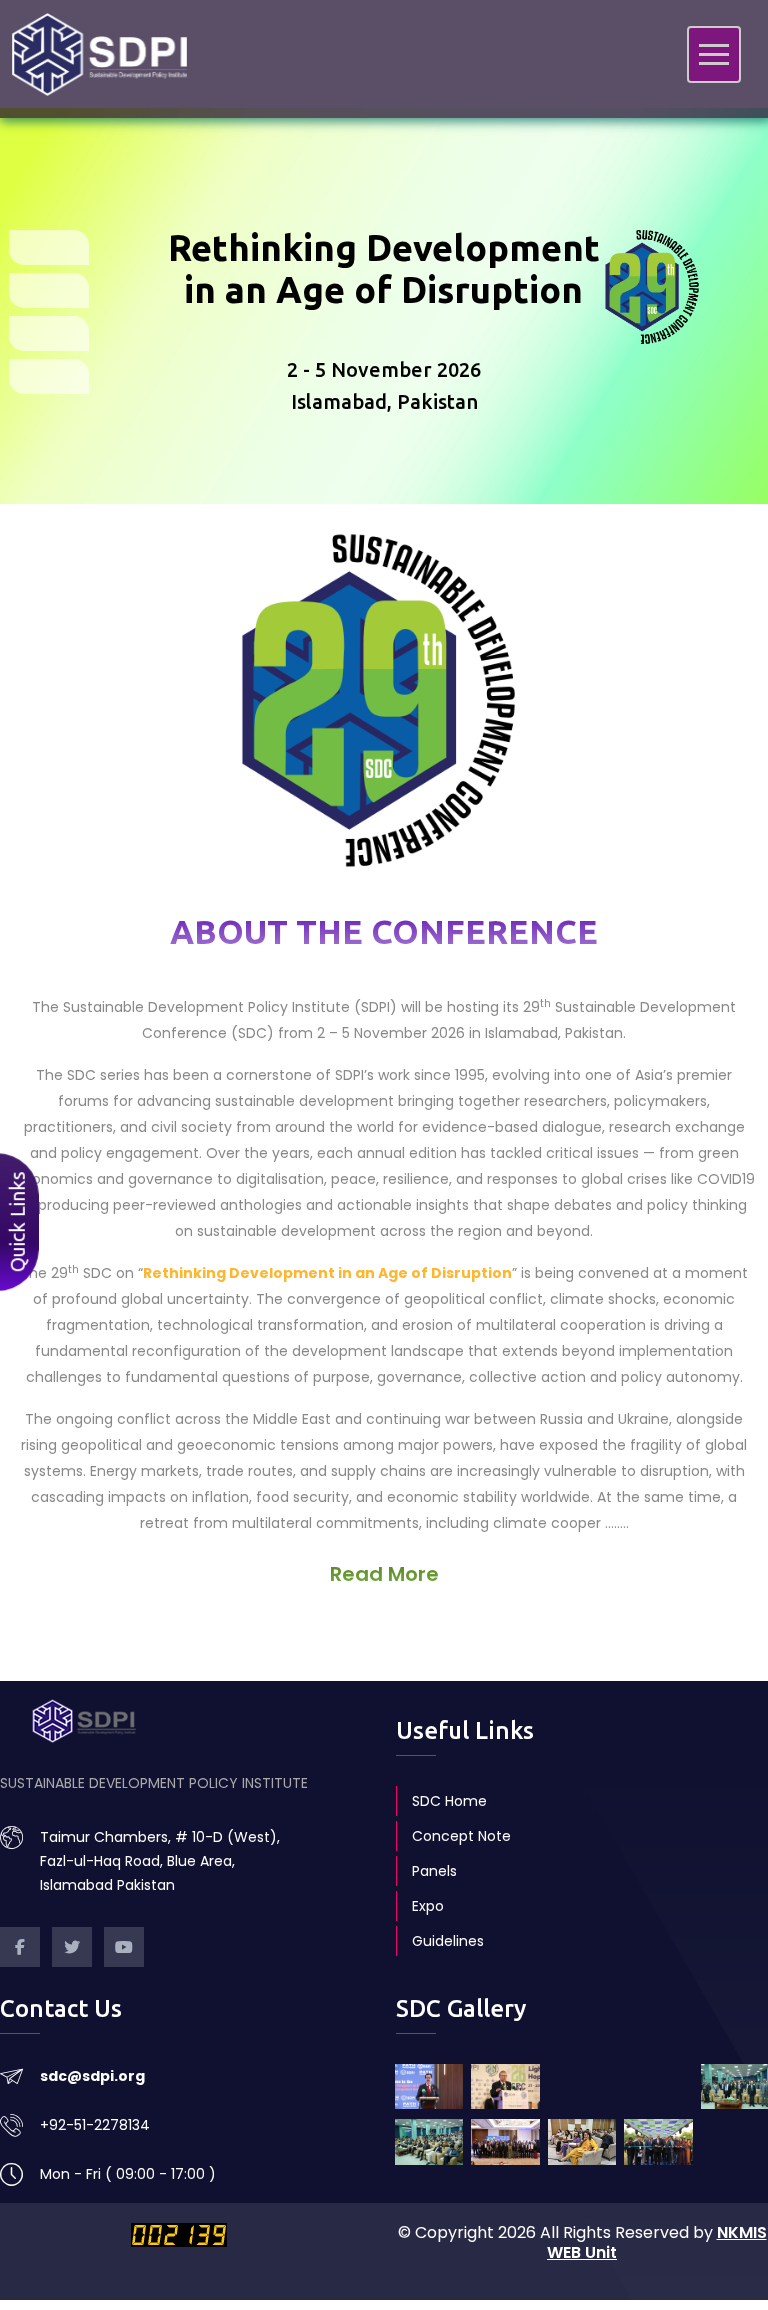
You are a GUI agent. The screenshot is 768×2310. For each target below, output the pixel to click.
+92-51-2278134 (95, 2125)
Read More (384, 1574)
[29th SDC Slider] (429, 2087)
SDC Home (449, 1801)
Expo (428, 1906)
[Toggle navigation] (714, 54)
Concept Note (461, 1836)
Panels (434, 1871)
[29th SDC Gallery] (429, 2142)
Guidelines (448, 1941)
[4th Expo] (658, 2142)
